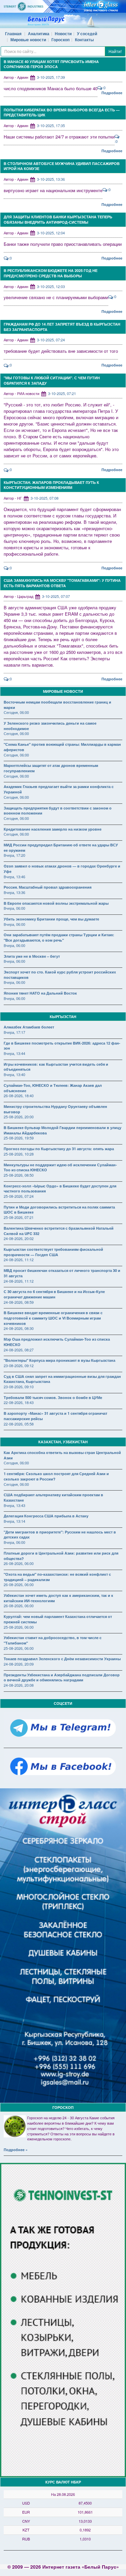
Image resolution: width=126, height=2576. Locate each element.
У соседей (87, 34)
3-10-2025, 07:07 (56, 596)
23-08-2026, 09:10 (19, 1387)
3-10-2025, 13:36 (51, 179)
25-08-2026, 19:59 (19, 1138)
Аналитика (39, 34)
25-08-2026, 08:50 (19, 1175)
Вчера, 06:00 (14, 908)
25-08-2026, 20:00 (19, 1117)
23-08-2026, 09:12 (19, 1365)
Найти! (115, 51)
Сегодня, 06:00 (16, 712)
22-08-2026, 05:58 (19, 1424)
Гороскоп (60, 40)
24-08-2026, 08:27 (19, 1350)
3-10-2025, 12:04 (51, 233)
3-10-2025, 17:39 (51, 77)
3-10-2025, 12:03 (51, 286)
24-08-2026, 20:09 (19, 1664)
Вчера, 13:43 (14, 1505)
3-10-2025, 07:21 (62, 393)
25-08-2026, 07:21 (19, 1217)
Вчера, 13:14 (14, 1521)
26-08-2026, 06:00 (19, 1563)
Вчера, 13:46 (14, 877)
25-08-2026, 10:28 (19, 1154)
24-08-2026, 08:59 (19, 1302)
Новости (63, 34)
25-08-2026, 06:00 (19, 1627)
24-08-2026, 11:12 (19, 1259)
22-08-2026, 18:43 (19, 1402)
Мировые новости (28, 40)
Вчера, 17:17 (14, 1032)
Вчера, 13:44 (14, 1053)
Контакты (84, 40)
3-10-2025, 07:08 (45, 498)
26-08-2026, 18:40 (19, 1096)
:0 (104, 88)
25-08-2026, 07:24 (19, 1196)
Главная (13, 34)
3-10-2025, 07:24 (51, 340)
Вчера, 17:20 (14, 855)
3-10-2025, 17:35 (51, 125)
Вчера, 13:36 (14, 892)
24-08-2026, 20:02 (19, 1238)
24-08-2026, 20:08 (19, 1685)
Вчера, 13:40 (14, 1074)
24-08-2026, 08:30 (19, 1328)
